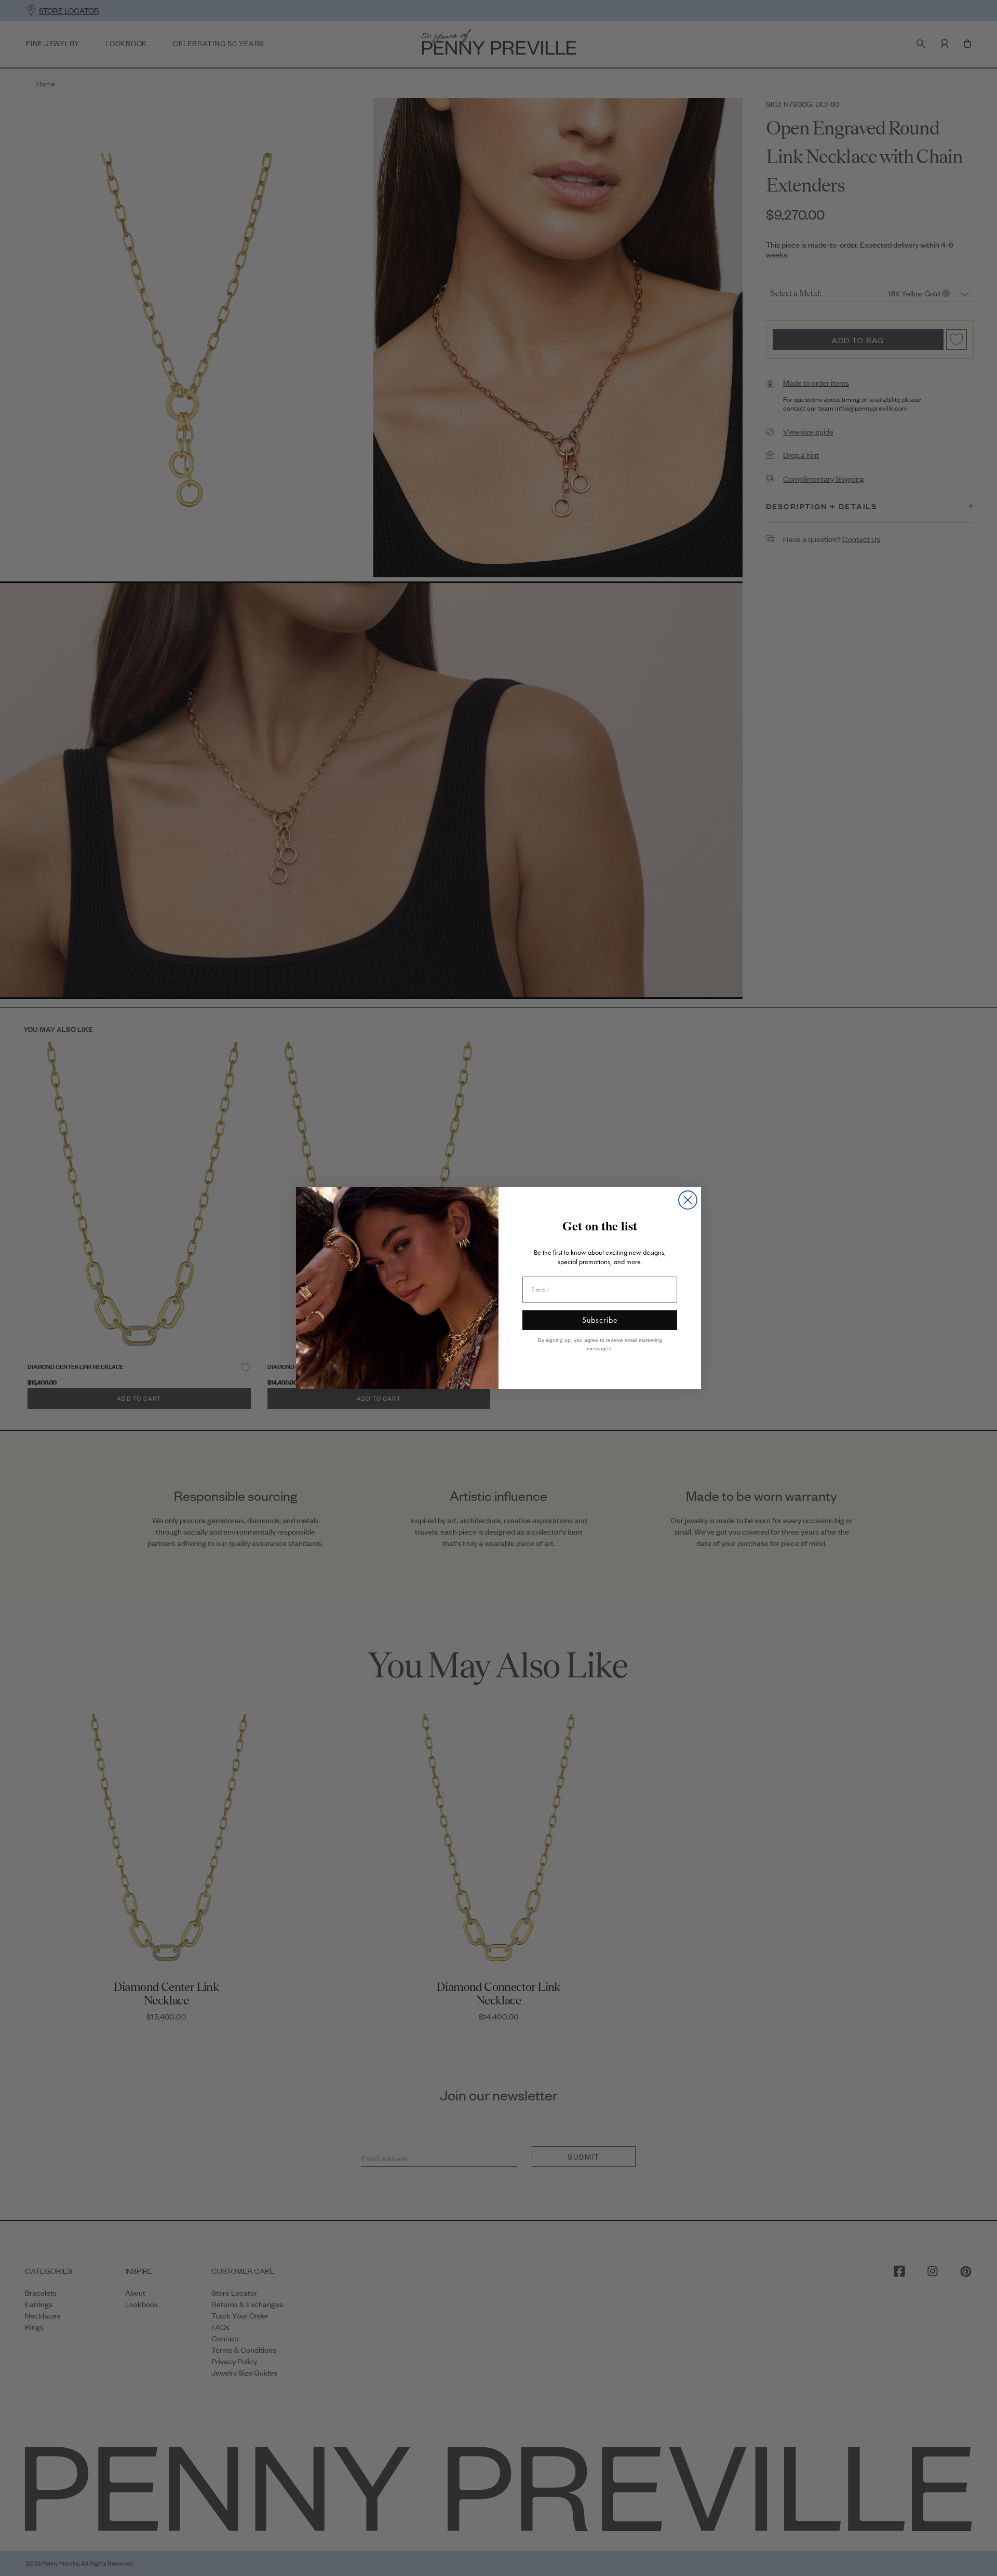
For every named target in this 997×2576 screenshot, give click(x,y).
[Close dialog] (688, 1200)
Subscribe (600, 1320)
